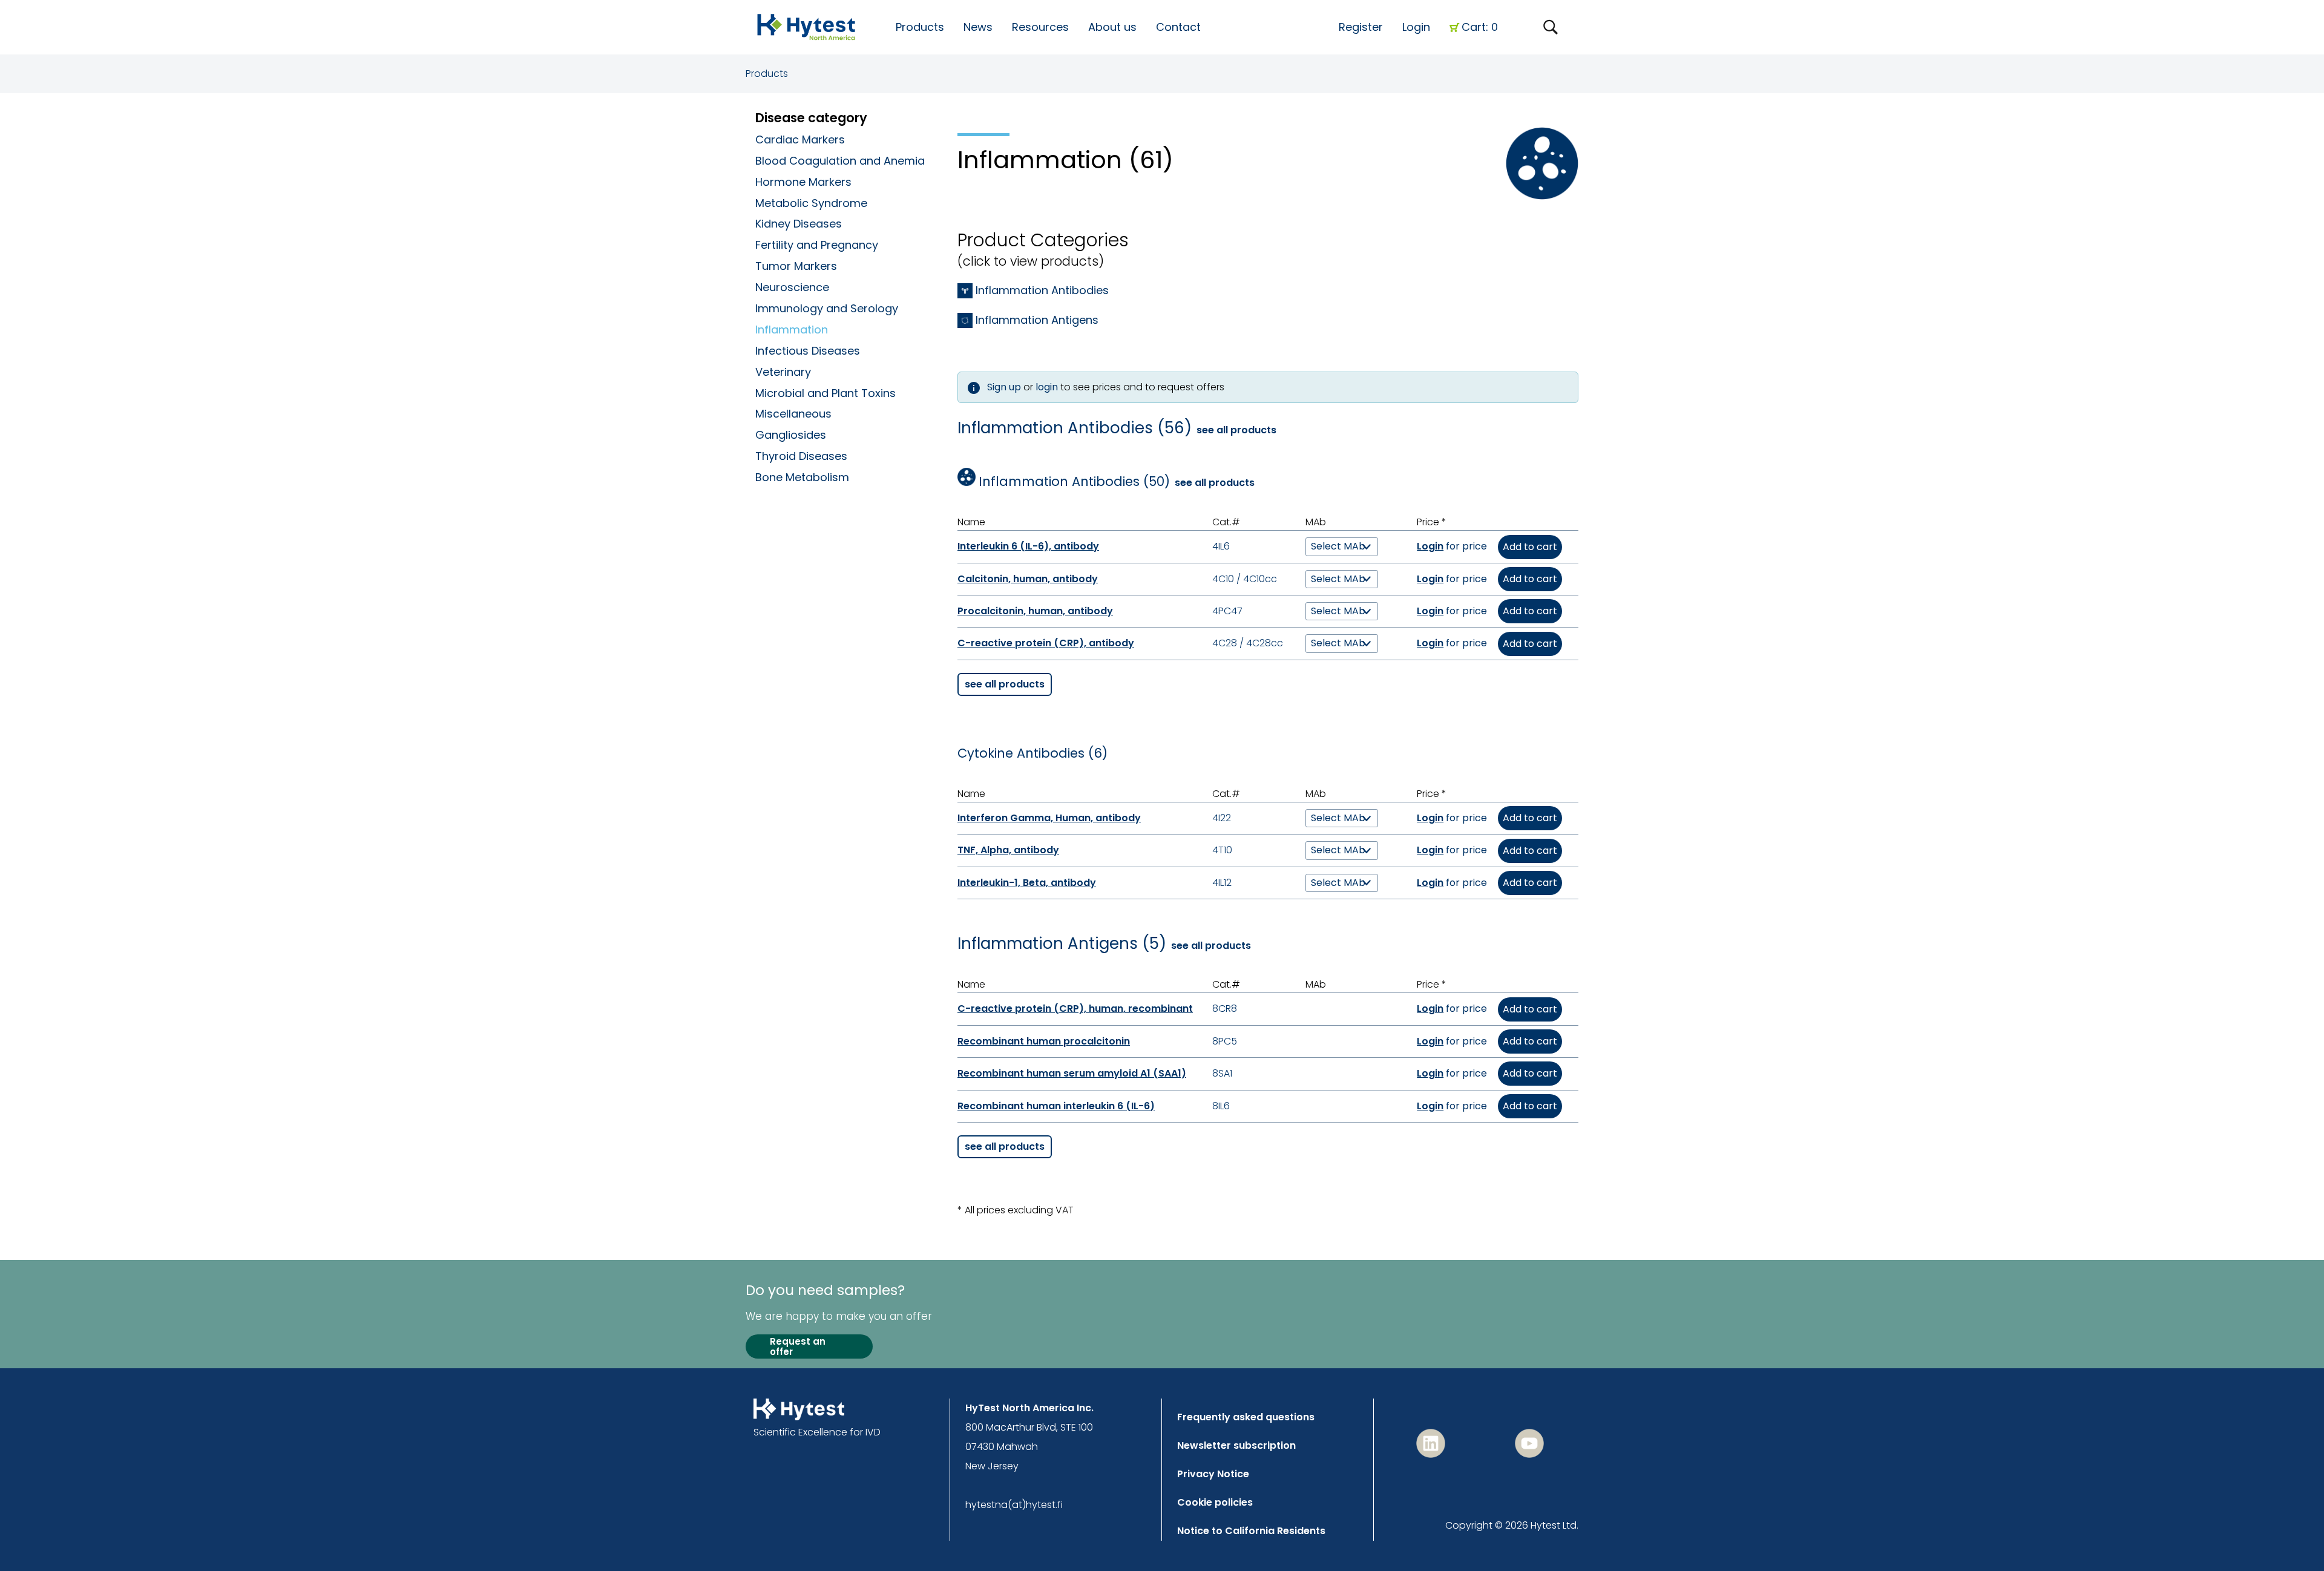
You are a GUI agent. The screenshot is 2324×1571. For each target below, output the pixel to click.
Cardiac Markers (800, 139)
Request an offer (798, 1347)
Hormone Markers (803, 182)
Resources (1040, 27)
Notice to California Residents (1251, 1531)
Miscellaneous (793, 414)
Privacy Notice (1213, 1474)
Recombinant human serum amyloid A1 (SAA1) (1072, 1073)
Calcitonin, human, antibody (1028, 579)
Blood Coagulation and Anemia (840, 161)
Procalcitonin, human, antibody (1035, 611)
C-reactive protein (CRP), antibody (1046, 643)
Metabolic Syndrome (811, 203)
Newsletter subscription (1236, 1445)
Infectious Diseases (808, 351)
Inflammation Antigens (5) (1062, 944)
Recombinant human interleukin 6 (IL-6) (1056, 1106)
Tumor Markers (796, 266)
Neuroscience (792, 287)
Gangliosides (791, 435)
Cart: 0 (1480, 27)
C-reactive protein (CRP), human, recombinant (1075, 1009)
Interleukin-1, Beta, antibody (1027, 883)
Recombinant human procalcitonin (1044, 1041)
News (978, 27)
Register (1361, 27)
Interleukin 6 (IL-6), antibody (1028, 546)
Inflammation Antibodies (1042, 290)
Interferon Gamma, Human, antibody (1049, 818)
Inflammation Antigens (1037, 320)
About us (1112, 27)
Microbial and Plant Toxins (826, 393)
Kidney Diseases (799, 224)
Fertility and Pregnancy (817, 245)
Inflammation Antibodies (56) (1075, 428)
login (1047, 387)
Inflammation (792, 330)
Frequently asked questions (1246, 1417)
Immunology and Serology (827, 308)
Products (767, 74)
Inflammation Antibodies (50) (1074, 482)
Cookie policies (1215, 1502)
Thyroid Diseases (801, 456)
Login (1416, 27)
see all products (1236, 430)
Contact (1178, 27)
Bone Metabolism (802, 477)
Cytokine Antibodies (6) (1032, 753)
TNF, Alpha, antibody (1008, 850)
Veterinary (783, 372)
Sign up (1004, 387)
